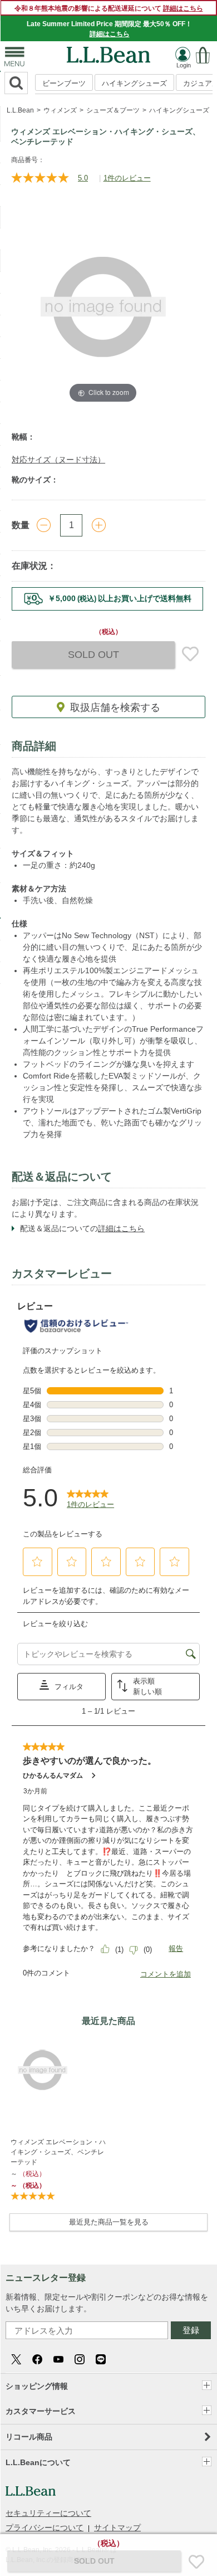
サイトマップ (117, 2528)
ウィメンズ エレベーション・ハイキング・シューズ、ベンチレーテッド (58, 2152)
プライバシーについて (45, 2528)
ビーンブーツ (64, 83)
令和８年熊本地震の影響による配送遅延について (109, 8)
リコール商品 (29, 2437)
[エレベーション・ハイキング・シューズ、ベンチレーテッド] (59, 2070)
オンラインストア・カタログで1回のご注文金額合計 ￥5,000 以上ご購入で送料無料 (119, 29)
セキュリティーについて (48, 2513)
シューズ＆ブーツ (113, 110)
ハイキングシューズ (134, 83)
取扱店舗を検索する (115, 708)
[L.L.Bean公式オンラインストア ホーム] (108, 52)
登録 (191, 2330)
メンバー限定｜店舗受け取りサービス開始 (107, 598)
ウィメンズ (60, 110)
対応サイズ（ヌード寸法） (58, 460)
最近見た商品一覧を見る (109, 2222)
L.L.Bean (20, 110)
